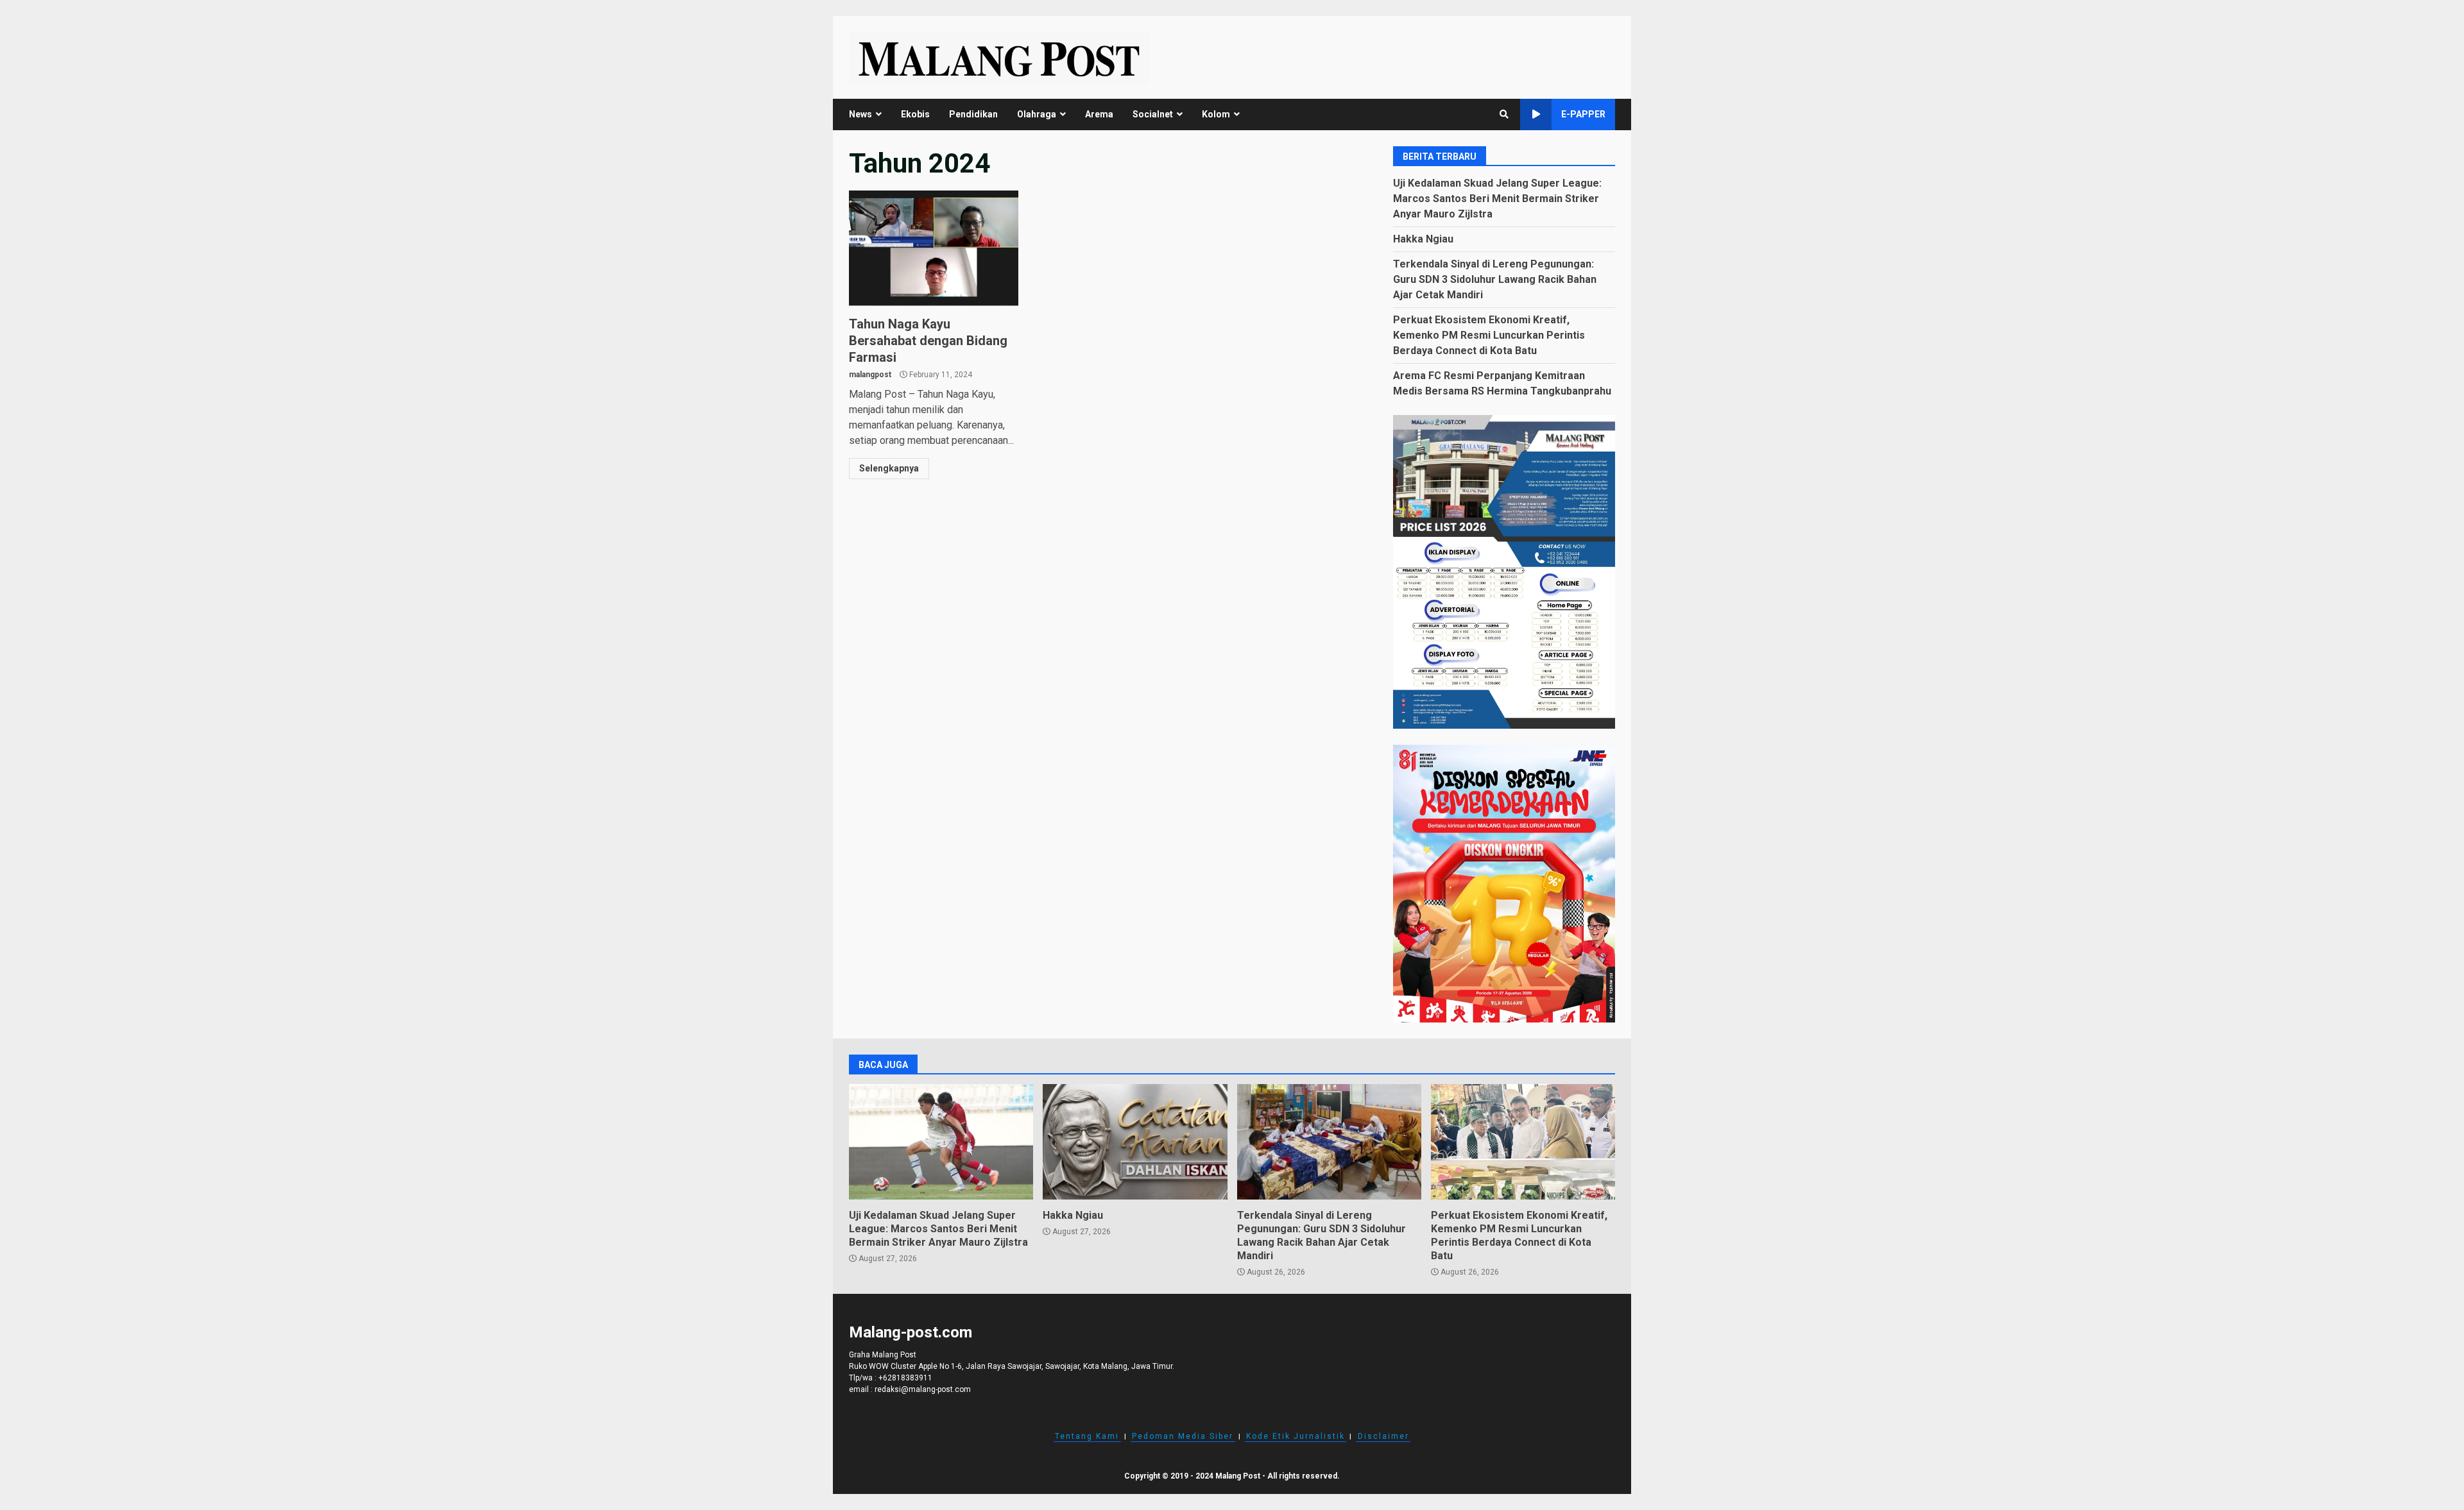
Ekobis (915, 114)
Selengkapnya (889, 468)
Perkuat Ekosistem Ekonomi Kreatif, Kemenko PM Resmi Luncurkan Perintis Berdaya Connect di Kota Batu (1489, 335)
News (860, 114)
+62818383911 (905, 1378)
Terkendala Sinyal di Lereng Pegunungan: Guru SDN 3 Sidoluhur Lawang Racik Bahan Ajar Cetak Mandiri (1495, 279)
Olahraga (1037, 114)
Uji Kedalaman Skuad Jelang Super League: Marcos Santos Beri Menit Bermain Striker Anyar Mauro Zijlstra (1497, 199)
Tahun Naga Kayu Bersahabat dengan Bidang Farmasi (934, 248)
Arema (1099, 114)
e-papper (1583, 114)
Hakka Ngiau (1423, 239)
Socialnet (1153, 114)
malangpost (870, 375)
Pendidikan (973, 114)
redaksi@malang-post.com (923, 1389)
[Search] (1504, 114)
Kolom (1216, 114)
